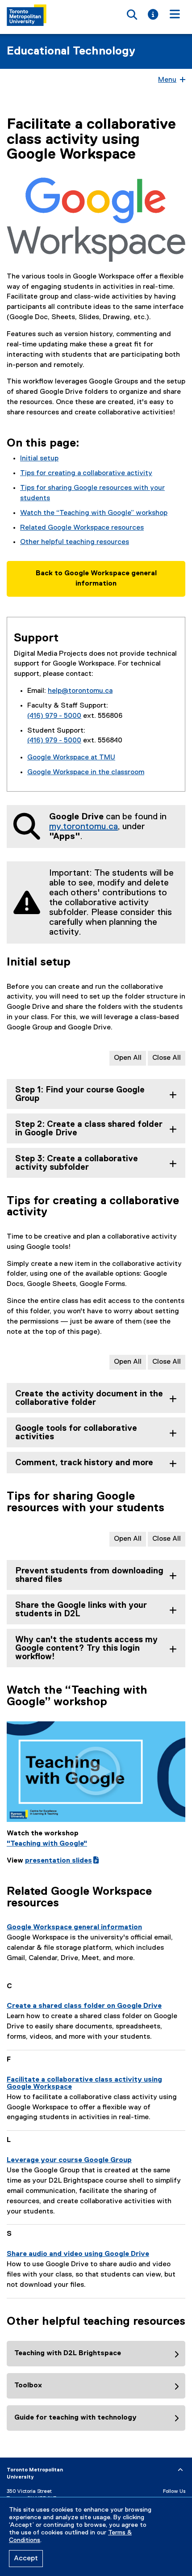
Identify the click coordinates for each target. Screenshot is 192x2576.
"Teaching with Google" (47, 1844)
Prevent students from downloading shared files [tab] (89, 1575)
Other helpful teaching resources (75, 542)
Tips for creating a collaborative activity (86, 473)
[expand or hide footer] (180, 2470)
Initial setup (39, 459)
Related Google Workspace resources (82, 528)
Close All (167, 1058)
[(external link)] (96, 1772)
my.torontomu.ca (83, 826)
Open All (128, 1058)
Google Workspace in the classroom (86, 772)
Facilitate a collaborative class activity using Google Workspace (84, 2083)
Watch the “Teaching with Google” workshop (94, 513)
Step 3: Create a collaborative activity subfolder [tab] (77, 1163)
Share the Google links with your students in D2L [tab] (81, 1610)
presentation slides (62, 1861)
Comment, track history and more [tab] (84, 1463)
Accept (26, 2559)
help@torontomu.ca (80, 691)
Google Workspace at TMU (71, 758)
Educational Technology (71, 51)
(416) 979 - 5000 (54, 716)
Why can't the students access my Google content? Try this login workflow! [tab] (86, 1648)
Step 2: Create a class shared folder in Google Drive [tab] (89, 1129)
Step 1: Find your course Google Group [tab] (80, 1094)
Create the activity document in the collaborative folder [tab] (89, 1398)
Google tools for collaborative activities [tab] (76, 1433)
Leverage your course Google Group (69, 2160)
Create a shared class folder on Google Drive (84, 2006)
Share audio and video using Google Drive (78, 2254)
